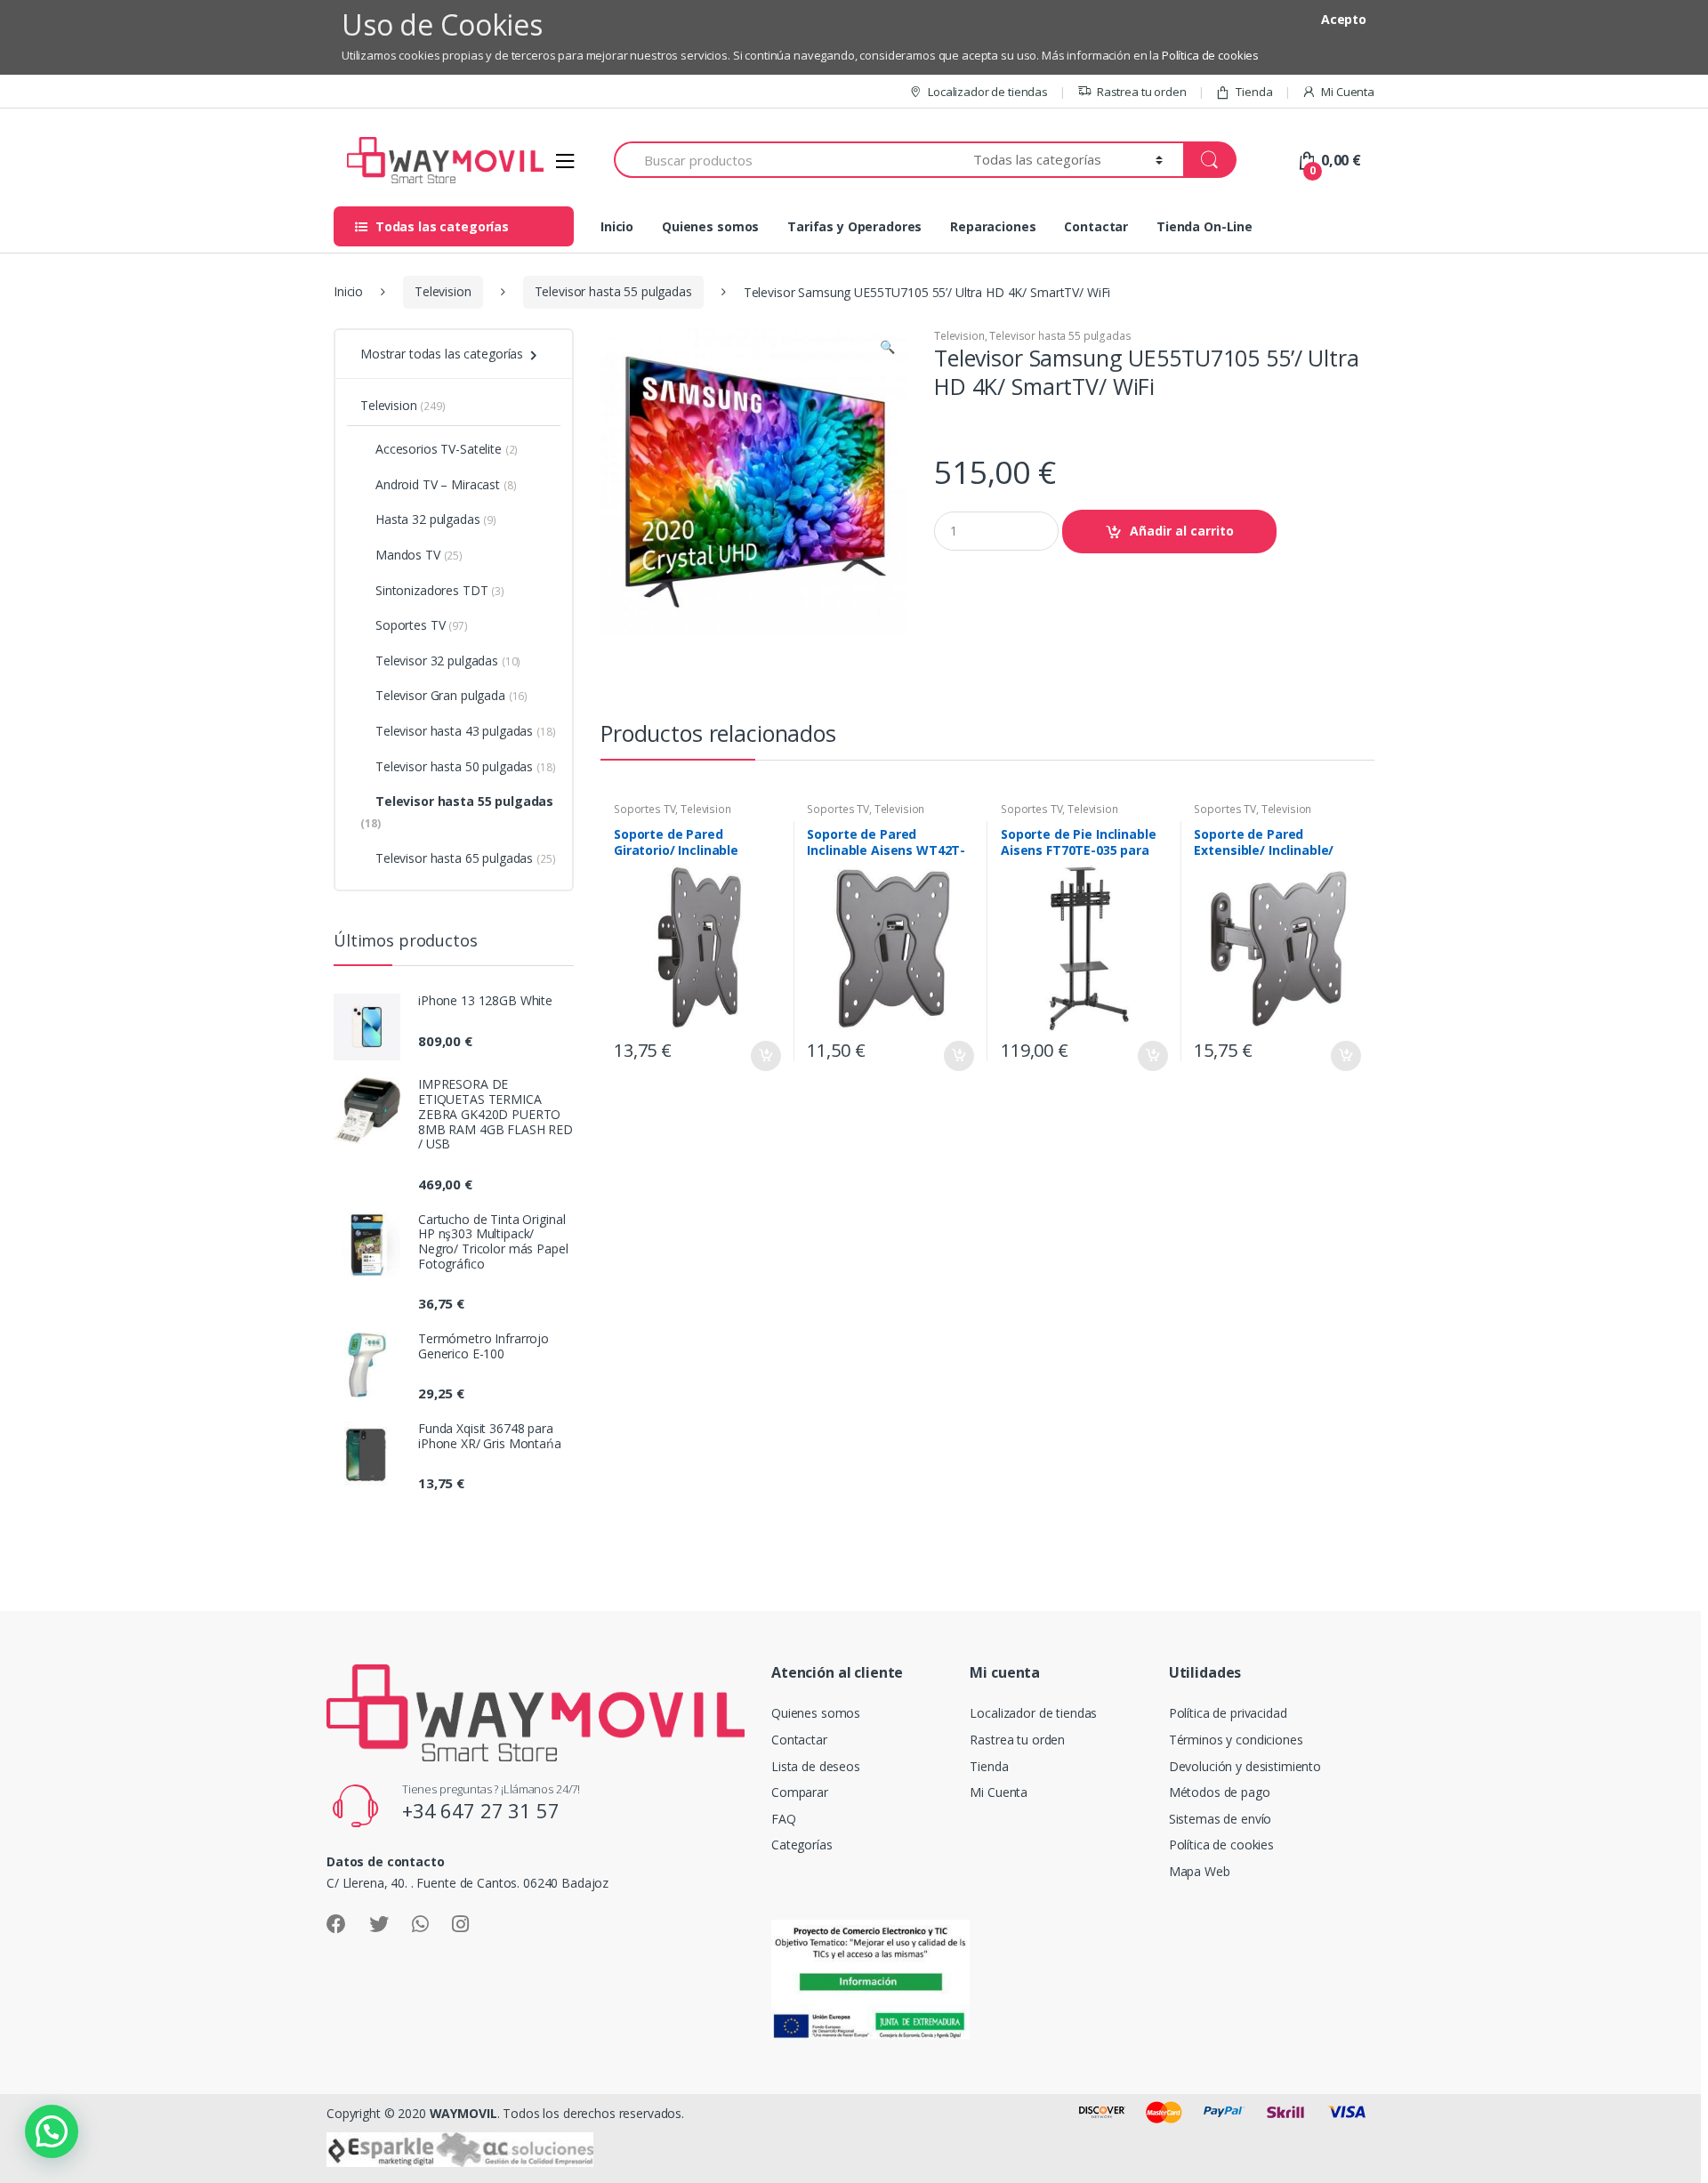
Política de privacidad (1228, 1713)
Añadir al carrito (1182, 531)
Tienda (1254, 92)
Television (443, 291)
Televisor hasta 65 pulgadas (466, 858)
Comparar (800, 1792)
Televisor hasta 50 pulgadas (466, 766)
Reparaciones (993, 226)
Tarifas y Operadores (854, 226)
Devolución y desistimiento (1245, 1766)
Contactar (1096, 226)
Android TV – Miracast (446, 484)
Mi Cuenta (1348, 92)
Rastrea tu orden (1142, 92)
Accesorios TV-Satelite (447, 449)
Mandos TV (419, 555)
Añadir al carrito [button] (765, 1056)
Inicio (617, 226)
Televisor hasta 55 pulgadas (613, 291)
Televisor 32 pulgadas (448, 661)
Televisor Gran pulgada (451, 695)
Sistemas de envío (1221, 1819)
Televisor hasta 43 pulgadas (466, 731)
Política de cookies (1210, 55)
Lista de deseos (816, 1766)
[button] (887, 349)
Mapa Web (1200, 1871)
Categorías (802, 1845)
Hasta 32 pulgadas (436, 519)
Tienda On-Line (1204, 226)
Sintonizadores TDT (440, 590)
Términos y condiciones (1236, 1740)
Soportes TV (645, 809)
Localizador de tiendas (988, 92)
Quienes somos (710, 226)
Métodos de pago (1220, 1792)
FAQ (784, 1819)
